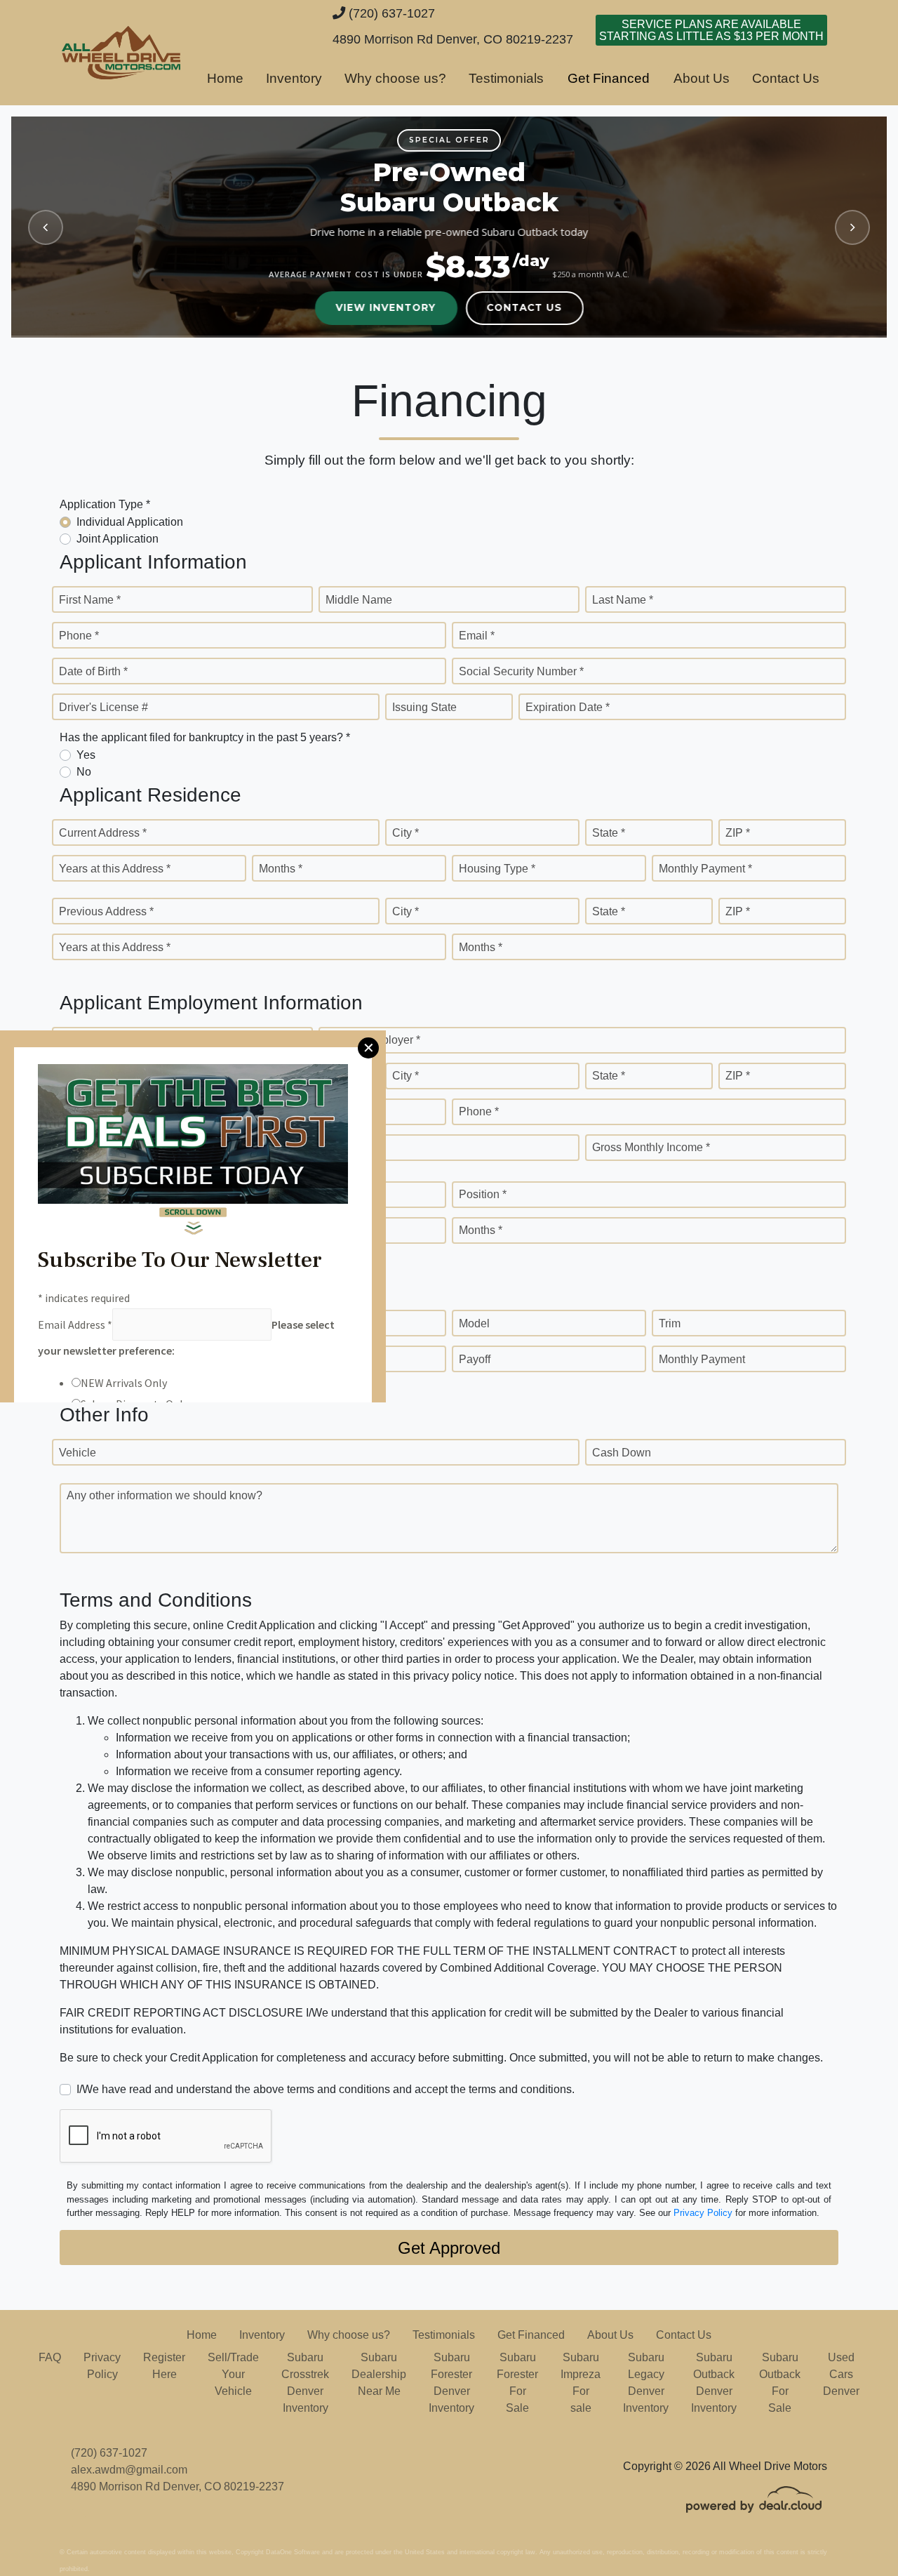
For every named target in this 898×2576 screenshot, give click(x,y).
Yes (86, 755)
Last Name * (623, 600)
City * (406, 833)
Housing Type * (497, 869)
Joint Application (118, 539)
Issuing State (424, 707)
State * (609, 833)
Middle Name (359, 600)
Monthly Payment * (705, 869)
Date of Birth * (93, 671)
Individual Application (130, 522)
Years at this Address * (115, 869)
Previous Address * (106, 911)
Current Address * (103, 833)
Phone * (79, 636)
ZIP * (738, 833)
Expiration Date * (568, 707)
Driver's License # (103, 707)
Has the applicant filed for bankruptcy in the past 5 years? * (205, 737)
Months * (281, 869)
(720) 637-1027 (390, 13)
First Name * (90, 600)
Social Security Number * (521, 671)
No (84, 772)
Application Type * (105, 504)
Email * (477, 636)
